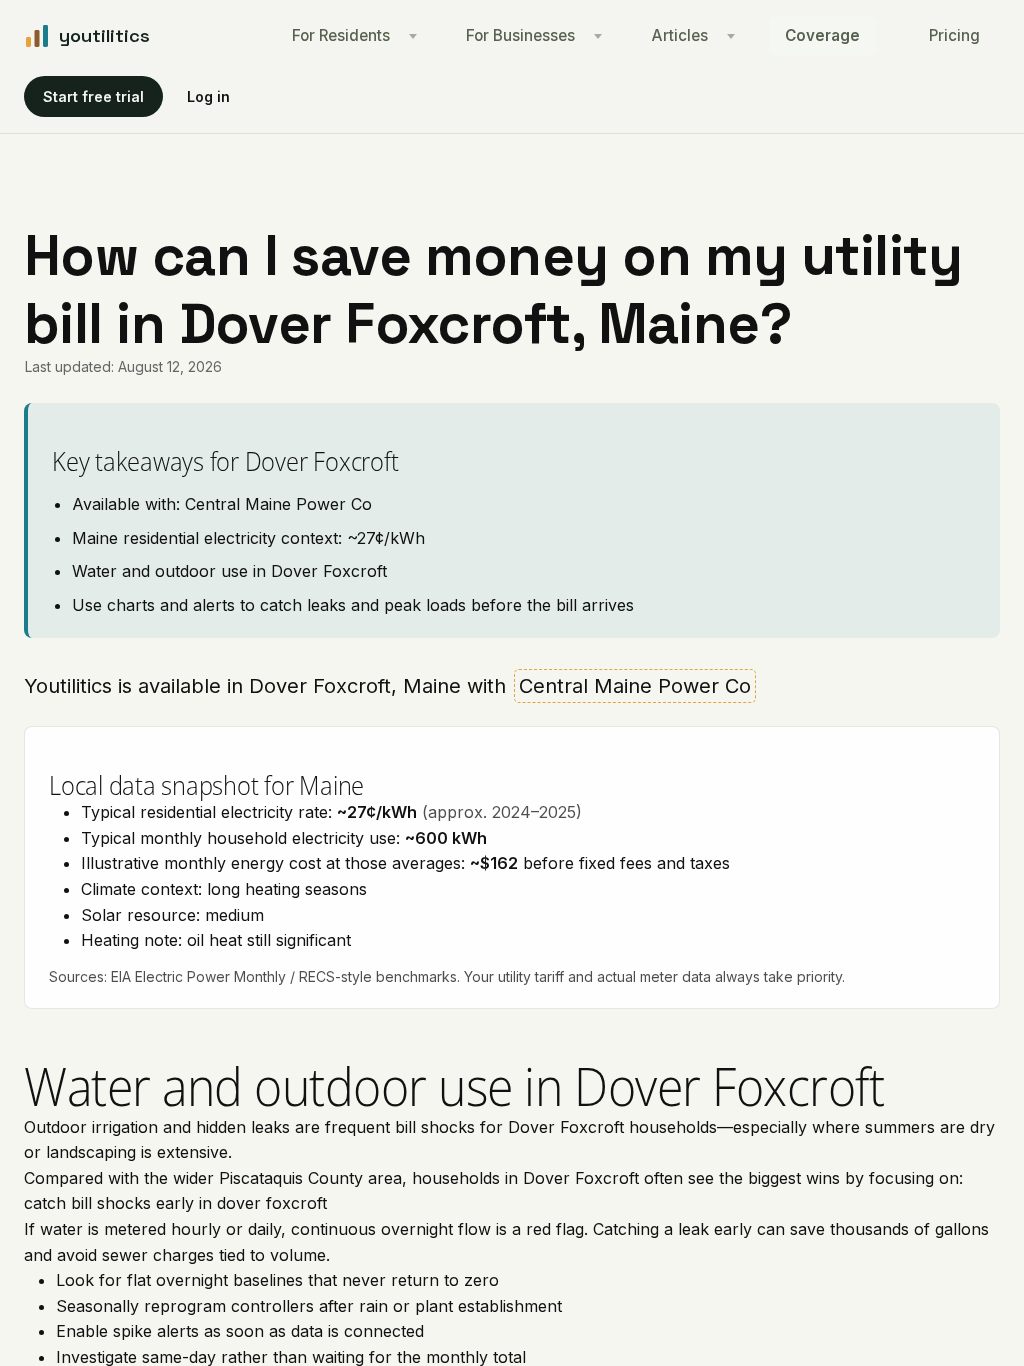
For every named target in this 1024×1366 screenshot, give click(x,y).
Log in (208, 96)
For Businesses (520, 35)
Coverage (822, 35)
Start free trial (93, 96)
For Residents (341, 35)
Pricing (954, 35)
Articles (680, 35)
